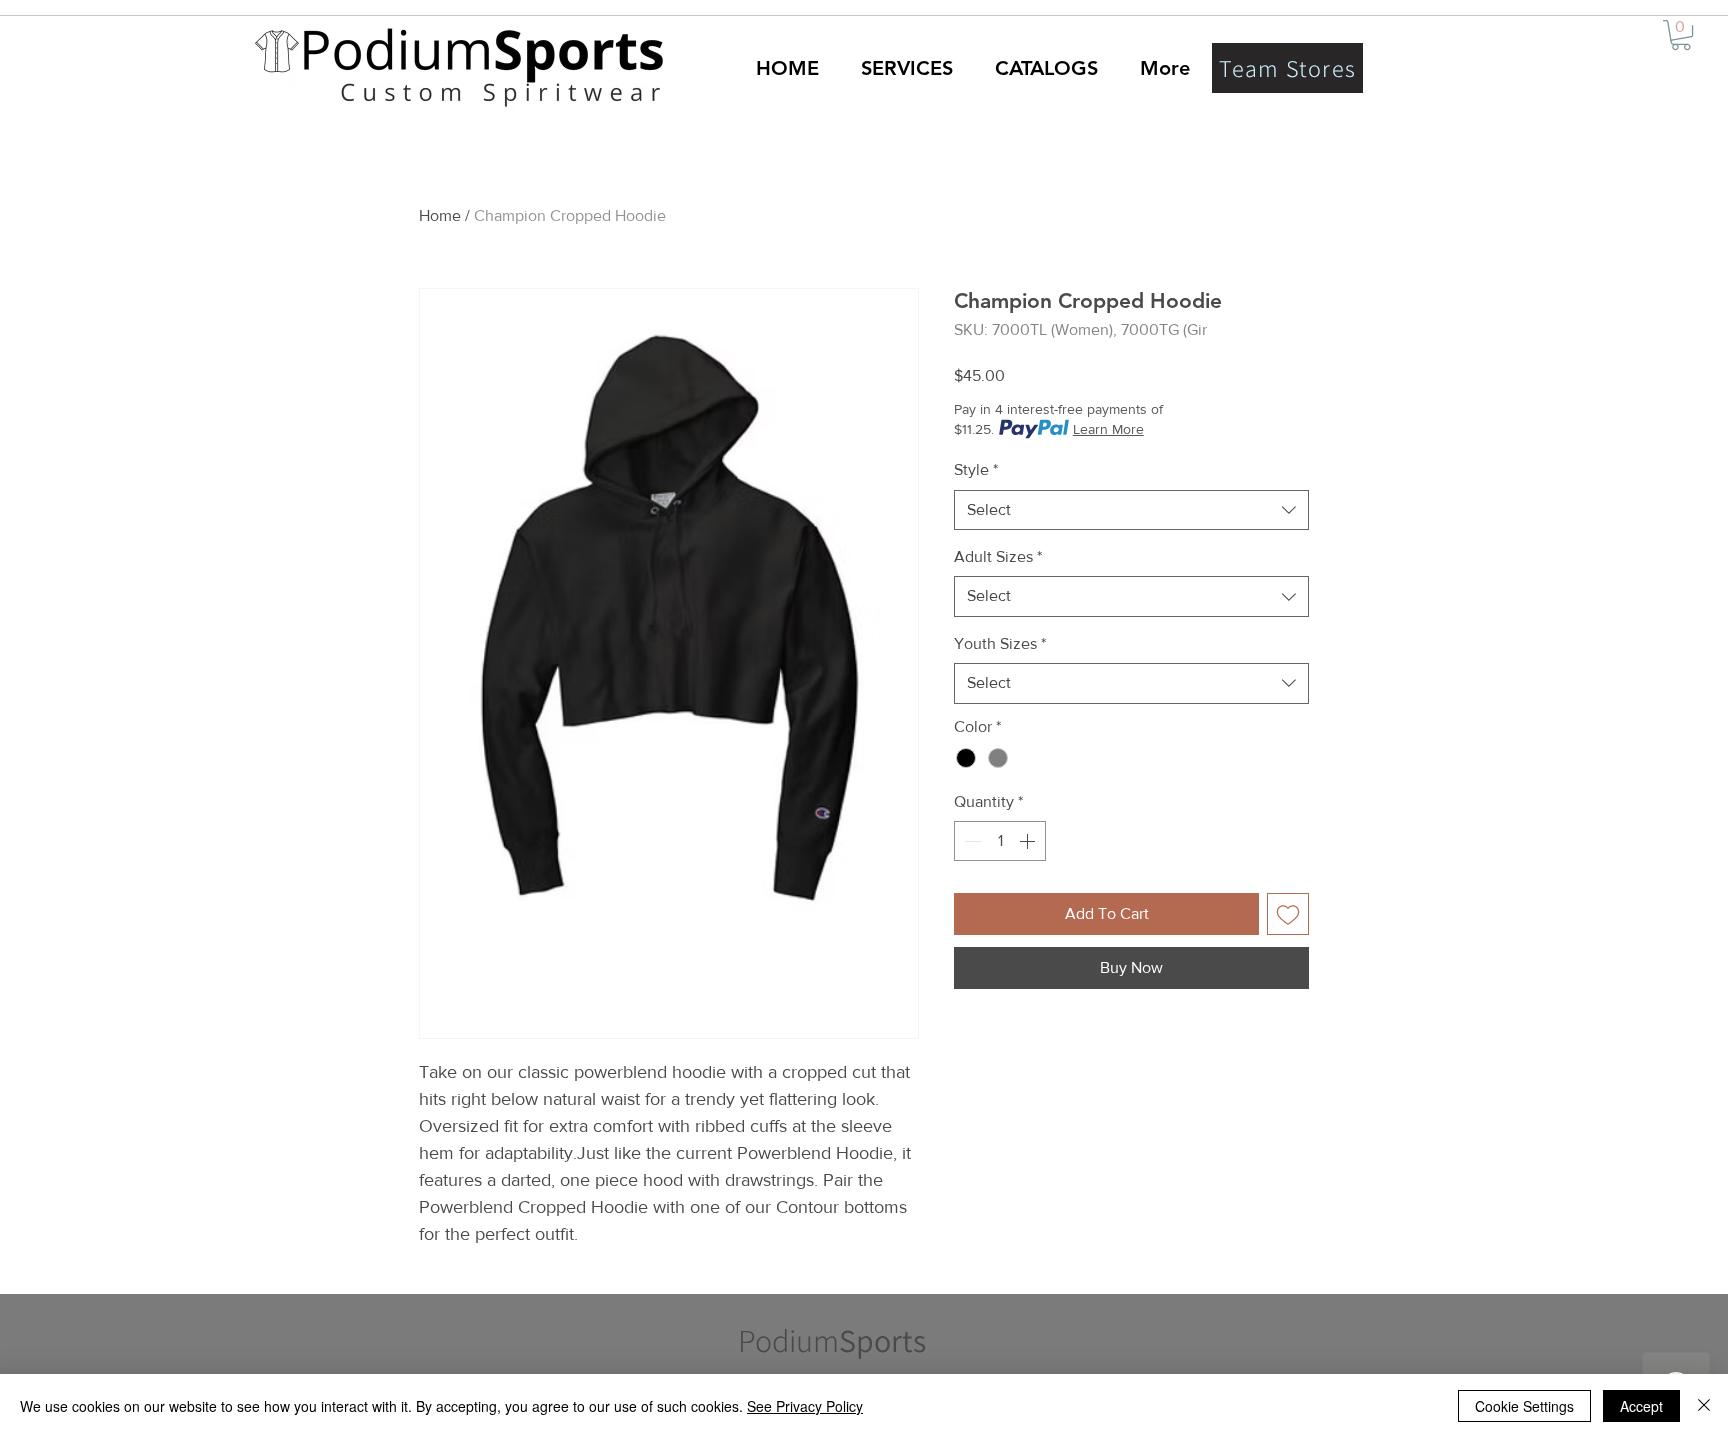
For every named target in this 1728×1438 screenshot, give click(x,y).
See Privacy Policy (805, 1406)
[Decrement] (971, 841)
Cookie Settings (1524, 1406)
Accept (1641, 1406)
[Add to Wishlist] (1288, 914)
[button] (1681, 35)
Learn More (1108, 429)
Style (976, 469)
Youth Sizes (1000, 643)
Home (440, 215)
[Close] (1704, 1406)
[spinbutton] (1000, 841)
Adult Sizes (998, 556)
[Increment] (1029, 841)
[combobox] (1131, 510)
